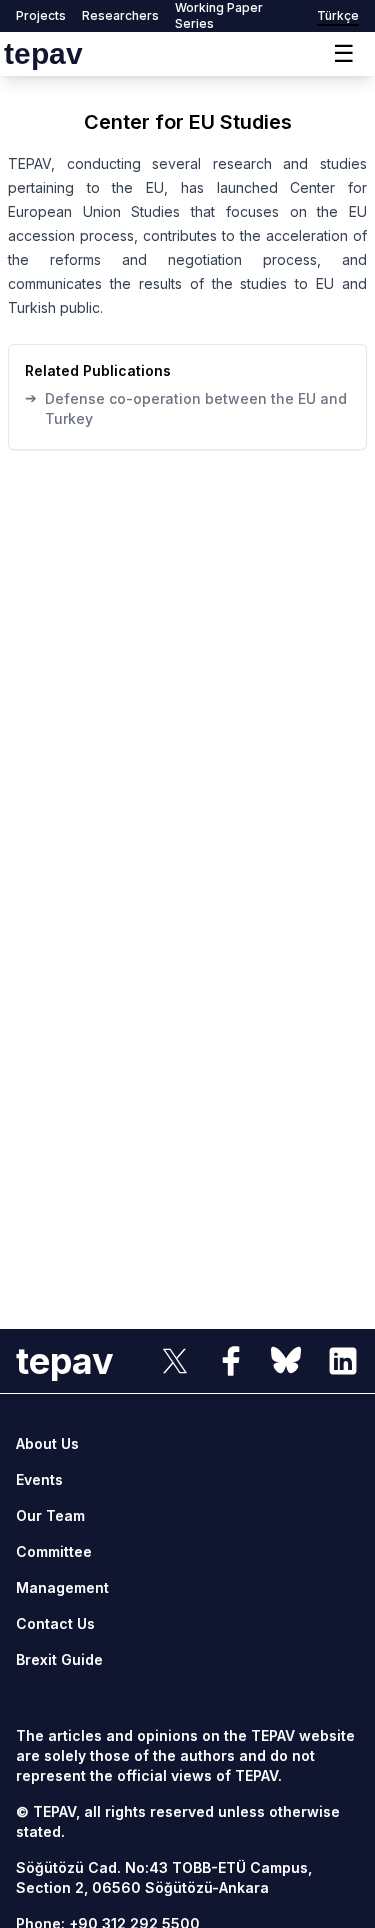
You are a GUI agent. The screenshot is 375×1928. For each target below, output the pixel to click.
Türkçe (338, 15)
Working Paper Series (219, 15)
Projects (41, 15)
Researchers (120, 15)
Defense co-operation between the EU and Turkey (186, 408)
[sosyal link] (175, 1361)
